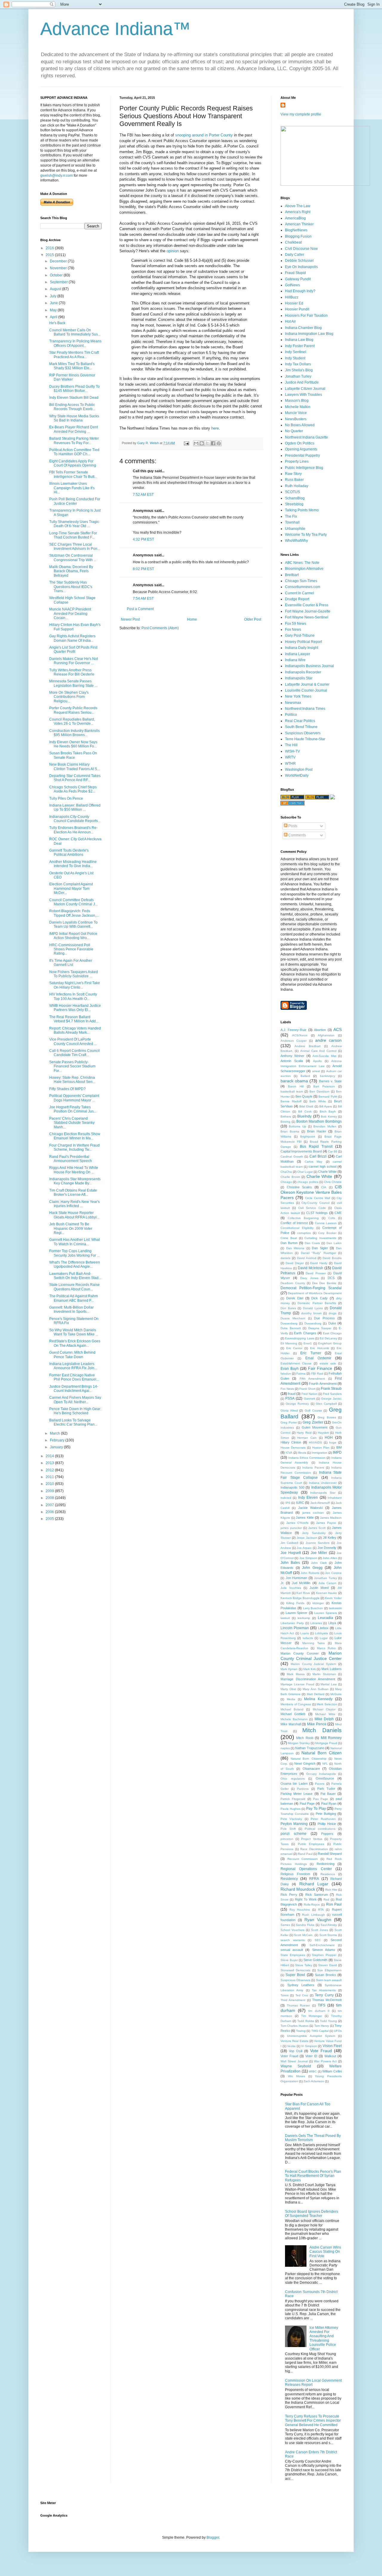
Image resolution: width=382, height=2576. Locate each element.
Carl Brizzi (318, 1156)
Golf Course (313, 1411)
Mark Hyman (289, 1669)
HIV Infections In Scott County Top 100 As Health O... (73, 996)
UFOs (338, 2031)
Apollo (317, 1061)
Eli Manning (289, 1343)
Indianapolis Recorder (303, 672)
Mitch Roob (305, 1738)
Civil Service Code (312, 1208)
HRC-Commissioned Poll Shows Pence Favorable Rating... (71, 949)
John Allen (330, 1558)
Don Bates (288, 1308)
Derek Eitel (295, 1298)
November (59, 268)
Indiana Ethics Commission (307, 1458)
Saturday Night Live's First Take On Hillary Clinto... (75, 985)
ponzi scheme (294, 1834)
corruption (304, 1233)
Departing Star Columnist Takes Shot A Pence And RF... (75, 778)
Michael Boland (292, 1709)
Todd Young (328, 2021)
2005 (50, 1519)
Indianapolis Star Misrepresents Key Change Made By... (75, 1181)
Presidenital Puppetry (302, 456)
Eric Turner (311, 1353)
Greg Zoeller (313, 1422)
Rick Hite (331, 1890)
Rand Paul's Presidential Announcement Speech (71, 1159)
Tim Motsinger (312, 2016)
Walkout (330, 2056)
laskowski (335, 1608)
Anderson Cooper (294, 1041)
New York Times (298, 696)
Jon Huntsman (296, 1578)
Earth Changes (305, 1333)
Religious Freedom (295, 1874)
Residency (289, 1879)
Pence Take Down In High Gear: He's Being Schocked (75, 1411)
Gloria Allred (289, 1411)
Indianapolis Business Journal (309, 666)
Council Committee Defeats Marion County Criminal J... (73, 902)
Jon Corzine (333, 1573)
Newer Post (130, 619)
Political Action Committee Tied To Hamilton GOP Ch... (74, 452)
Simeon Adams (324, 1950)
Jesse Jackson (307, 1538)
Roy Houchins (300, 1910)
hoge (333, 1442)
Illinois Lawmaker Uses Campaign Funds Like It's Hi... (72, 488)
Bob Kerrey (329, 1117)
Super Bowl (295, 1975)
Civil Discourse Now (301, 249)
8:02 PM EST (143, 569)
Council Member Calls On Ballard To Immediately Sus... (75, 332)
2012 (50, 1470)
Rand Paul (305, 1854)
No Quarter (294, 431)
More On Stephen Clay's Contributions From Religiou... (69, 697)
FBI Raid (317, 1374)
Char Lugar (305, 1172)
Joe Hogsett (291, 1553)
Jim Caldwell (289, 1543)
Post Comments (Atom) (160, 628)
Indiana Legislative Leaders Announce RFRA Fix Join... (73, 1366)
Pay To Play (316, 1809)
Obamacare (311, 1769)
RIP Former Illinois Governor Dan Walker (72, 377)
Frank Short (307, 1389)
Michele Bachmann (294, 1719)
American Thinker (299, 224)
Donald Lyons (313, 1308)
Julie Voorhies (291, 1588)
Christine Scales (299, 1187)
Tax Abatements (324, 1990)
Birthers (286, 1117)
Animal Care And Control (318, 1051)
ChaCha (286, 1172)
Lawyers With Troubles (304, 395)
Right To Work (306, 1899)
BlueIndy (304, 1116)
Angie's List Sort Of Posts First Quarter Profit (73, 650)
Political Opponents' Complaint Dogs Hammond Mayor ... (74, 1098)
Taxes (285, 1995)
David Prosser (316, 1273)
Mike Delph (324, 1719)
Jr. (282, 1583)
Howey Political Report (304, 642)
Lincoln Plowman (295, 1628)
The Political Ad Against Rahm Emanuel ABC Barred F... (74, 1298)
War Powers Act (325, 2061)
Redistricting (326, 1864)
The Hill (291, 745)
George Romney (297, 1404)
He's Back (57, 323)
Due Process (324, 1318)
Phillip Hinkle (327, 1824)
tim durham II (319, 2011)
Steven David (328, 1965)
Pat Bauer (328, 1794)
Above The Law (298, 206)
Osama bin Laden (294, 1783)
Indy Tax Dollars (298, 364)
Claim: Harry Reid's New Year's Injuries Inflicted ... (74, 1204)
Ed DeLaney (328, 1338)
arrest (316, 1071)
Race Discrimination (314, 1849)
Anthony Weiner (292, 1056)
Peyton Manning (294, 1824)
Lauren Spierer (297, 1613)
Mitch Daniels (322, 1730)
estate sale (328, 1363)
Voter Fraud (289, 2056)
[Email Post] (186, 443)
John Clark (319, 1563)
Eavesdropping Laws (299, 1338)
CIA (324, 1187)
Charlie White (319, 1176)
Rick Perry (289, 1895)
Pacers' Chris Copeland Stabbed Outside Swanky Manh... (72, 1123)
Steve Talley (304, 1965)
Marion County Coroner (300, 1653)
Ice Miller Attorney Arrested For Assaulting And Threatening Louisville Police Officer (324, 2338)
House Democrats (293, 1448)
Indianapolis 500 (292, 1487)
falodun (286, 1374)
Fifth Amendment (312, 1379)
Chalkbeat (293, 242)
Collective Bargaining (303, 1218)
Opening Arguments (301, 449)
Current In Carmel (299, 593)
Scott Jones (319, 1930)
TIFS (322, 2005)
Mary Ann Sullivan (315, 1689)
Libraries (316, 1623)
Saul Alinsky (329, 1925)
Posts (292, 826)
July (54, 296)
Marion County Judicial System (313, 1664)
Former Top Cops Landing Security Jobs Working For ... (74, 1253)
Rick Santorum (317, 1895)
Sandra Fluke (305, 1925)
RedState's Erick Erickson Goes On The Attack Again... (75, 1343)
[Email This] (196, 443)
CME (338, 1213)
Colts (332, 1218)
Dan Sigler (320, 1248)
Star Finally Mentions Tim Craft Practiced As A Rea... (74, 355)
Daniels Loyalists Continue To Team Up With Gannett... (73, 924)
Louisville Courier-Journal (306, 690)
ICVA (289, 1453)
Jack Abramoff (320, 1503)
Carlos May (314, 1162)
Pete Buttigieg (326, 1814)
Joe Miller (319, 1553)
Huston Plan (321, 1448)
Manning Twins (314, 1643)
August (56, 289)
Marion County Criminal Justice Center (311, 1656)
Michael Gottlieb (293, 1714)
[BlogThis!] (202, 443)
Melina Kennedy (318, 1699)
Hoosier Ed (294, 303)
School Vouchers (292, 1930)
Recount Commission (303, 1859)
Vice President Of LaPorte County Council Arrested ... (73, 1041)
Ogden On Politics (300, 443)
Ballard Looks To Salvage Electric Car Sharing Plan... (73, 1422)
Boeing (285, 1122)
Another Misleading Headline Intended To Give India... (73, 864)
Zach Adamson (314, 2081)
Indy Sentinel (296, 352)
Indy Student (295, 358)
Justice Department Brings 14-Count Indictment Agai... (74, 1389)
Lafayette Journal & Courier (307, 684)
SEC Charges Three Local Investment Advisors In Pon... (75, 547)
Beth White (318, 1101)
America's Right (298, 212)
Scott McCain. (304, 1935)
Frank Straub (331, 1389)
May (54, 310)
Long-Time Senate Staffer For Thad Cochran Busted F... (73, 535)
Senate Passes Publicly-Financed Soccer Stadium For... (72, 1066)
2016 (50, 248)
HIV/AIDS (315, 1442)
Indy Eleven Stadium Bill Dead (74, 398)
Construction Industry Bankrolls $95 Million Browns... (74, 733)
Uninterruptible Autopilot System (311, 2036)
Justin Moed (319, 1588)
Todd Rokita (306, 2021)
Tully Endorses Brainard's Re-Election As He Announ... (73, 830)
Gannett (309, 1399)
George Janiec (331, 1399)
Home (192, 619)
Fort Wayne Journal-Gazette (308, 611)
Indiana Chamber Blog (303, 328)
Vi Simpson (309, 2046)
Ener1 (308, 1343)
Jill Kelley (330, 1538)
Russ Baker (294, 480)
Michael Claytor (324, 1709)
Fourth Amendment (323, 1384)
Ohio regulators (293, 1779)
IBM (339, 1447)
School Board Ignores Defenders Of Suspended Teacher (312, 2214)
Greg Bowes (327, 1417)
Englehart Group (330, 1343)
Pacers (320, 1784)
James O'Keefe (297, 1523)
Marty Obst (288, 1689)
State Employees (293, 1955)
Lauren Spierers (326, 1613)
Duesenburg (313, 1323)
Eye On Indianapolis (301, 267)
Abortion (320, 1030)
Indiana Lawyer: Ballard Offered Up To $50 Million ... (75, 807)
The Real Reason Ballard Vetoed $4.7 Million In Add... (74, 1019)
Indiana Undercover (323, 1483)
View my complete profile (301, 114)
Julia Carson (327, 1583)
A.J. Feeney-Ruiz (294, 1030)
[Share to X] (207, 443)
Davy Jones (309, 1278)
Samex (285, 1925)
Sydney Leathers (301, 1985)
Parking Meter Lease (296, 1794)
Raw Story (293, 474)
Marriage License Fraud (297, 1684)
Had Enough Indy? (300, 291)
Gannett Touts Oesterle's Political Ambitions (69, 852)
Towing (301, 2031)
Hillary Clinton (291, 1442)
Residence (328, 1874)
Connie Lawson (326, 1223)
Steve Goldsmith (316, 1960)
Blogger (213, 2537)
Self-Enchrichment (322, 1945)
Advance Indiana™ (115, 29)
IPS (288, 1503)
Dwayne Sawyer (320, 1328)
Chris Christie (333, 1182)
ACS (338, 1030)
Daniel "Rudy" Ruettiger (318, 1253)
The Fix (291, 516)
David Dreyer (295, 1263)
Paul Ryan (329, 1803)
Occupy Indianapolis (321, 1774)
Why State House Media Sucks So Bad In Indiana (74, 418)
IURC (300, 1503)
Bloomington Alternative (304, 569)
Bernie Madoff (291, 1101)
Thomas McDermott (327, 2000)
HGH (329, 1438)
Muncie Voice (296, 413)
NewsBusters (296, 419)
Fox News (293, 630)
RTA (321, 1910)
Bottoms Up (297, 1126)
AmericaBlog (295, 218)
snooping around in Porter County (204, 135)
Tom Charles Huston (295, 2026)
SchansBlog (295, 498)
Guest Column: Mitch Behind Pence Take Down (72, 1355)
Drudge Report (297, 599)
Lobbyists (321, 1633)
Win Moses (297, 2076)
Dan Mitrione (295, 1248)
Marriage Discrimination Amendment (308, 1679)
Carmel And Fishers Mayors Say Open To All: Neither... (75, 1400)
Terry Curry (324, 1995)
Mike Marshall (291, 1724)
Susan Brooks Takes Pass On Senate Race (73, 755)
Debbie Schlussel (299, 261)
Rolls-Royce (312, 1905)
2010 (50, 1484)
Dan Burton (289, 1243)
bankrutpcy (328, 1076)
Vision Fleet (332, 2046)
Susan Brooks (325, 1975)
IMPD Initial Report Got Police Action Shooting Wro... (73, 936)
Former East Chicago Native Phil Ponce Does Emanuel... (74, 1377)
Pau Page (321, 1799)
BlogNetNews (296, 230)
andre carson (328, 1040)
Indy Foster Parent (300, 346)
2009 (50, 1491)
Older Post (253, 619)
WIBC (313, 2071)
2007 (50, 1505)
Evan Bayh (290, 1369)
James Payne (326, 1523)
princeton (287, 1839)
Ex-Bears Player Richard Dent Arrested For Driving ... (74, 429)
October (57, 275)
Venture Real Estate (295, 2041)
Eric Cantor (294, 1348)
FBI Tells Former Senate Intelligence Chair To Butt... (73, 474)
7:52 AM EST (143, 495)
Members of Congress (296, 1704)
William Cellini (332, 2071)
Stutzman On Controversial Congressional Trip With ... (73, 558)
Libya (332, 1623)
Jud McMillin (301, 1583)
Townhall (292, 522)
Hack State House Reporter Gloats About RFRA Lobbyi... (74, 1215)
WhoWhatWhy (296, 541)
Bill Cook (305, 1111)
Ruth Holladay (297, 486)
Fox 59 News (296, 624)
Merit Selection (327, 1704)
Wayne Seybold (296, 2066)
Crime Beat (289, 1238)
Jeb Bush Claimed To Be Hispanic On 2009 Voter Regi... (71, 1228)
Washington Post (299, 770)
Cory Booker (327, 1233)
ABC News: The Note (302, 563)
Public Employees (311, 1844)
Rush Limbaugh (313, 1915)
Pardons (303, 1789)
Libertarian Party (292, 1623)
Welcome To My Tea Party (306, 535)
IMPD (337, 1452)
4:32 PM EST (143, 539)
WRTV (290, 757)
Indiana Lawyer (298, 654)
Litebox (323, 1628)
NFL (325, 1764)
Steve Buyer (289, 1960)
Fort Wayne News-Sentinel (307, 617)
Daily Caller (295, 255)
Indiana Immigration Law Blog (309, 334)
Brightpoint (308, 1137)
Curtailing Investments (320, 1238)
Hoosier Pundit (297, 309)
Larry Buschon (313, 1608)
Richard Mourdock (298, 1889)
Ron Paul (334, 1904)
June (54, 303)
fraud (292, 1394)
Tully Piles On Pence (66, 798)
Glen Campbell (326, 1404)
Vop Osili (296, 2051)
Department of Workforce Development (315, 1293)
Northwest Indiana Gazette (306, 437)
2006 (50, 1512)
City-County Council (315, 1203)
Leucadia (325, 1618)
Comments (297, 835)
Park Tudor (326, 1789)
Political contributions (320, 1829)
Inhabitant (335, 1498)
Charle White (327, 1172)
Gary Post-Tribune (300, 635)
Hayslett (323, 1433)
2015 (50, 255)
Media (291, 1699)
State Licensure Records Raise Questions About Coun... (74, 1287)
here (215, 428)
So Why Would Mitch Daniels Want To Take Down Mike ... (74, 1332)
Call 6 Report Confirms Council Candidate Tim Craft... (74, 1053)
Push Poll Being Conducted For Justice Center (75, 501)
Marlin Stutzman (324, 1674)
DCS (331, 1278)
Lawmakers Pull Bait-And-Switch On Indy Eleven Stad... (75, 1276)
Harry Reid (304, 1433)
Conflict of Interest (294, 1223)
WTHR (290, 764)
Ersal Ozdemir (318, 1358)
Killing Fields (295, 1603)
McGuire (336, 1694)
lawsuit (285, 1618)
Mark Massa (296, 1674)
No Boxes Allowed (300, 425)
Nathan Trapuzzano (310, 1748)
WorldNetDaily (297, 775)
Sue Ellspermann (329, 1970)
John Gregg (312, 1568)
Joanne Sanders (318, 1543)
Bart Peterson (324, 1086)
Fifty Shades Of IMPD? (67, 1089)
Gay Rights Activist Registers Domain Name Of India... (72, 638)
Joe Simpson (308, 1558)
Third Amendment (293, 2000)
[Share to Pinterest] (219, 443)
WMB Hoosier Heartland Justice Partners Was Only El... (75, 1008)
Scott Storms (328, 1935)
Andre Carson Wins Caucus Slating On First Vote (325, 2252)
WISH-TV (292, 751)
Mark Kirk (309, 1669)
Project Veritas (312, 1839)
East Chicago (332, 1333)
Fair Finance (320, 1368)
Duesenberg (289, 1323)
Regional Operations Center (306, 1869)
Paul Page (307, 1803)
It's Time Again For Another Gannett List (71, 963)
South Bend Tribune (301, 727)
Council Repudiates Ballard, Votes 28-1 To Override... (72, 721)
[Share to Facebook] (213, 443)
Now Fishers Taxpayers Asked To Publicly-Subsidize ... (74, 974)
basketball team (292, 1091)
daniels (285, 1258)
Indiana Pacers (313, 1468)
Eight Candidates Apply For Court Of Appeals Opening (73, 463)
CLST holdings (317, 1213)
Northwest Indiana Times (305, 709)
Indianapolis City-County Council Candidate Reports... (75, 819)
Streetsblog (294, 504)
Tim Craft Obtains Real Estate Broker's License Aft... (73, 1192)
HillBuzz (292, 297)
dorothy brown (311, 1313)
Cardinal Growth (292, 1157)
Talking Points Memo (302, 510)
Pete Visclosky (291, 1819)
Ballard (305, 1076)
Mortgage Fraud (326, 1743)
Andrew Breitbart (307, 1046)
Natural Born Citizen (322, 1753)
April (54, 317)
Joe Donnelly (327, 1548)
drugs (332, 1313)
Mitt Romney (331, 1738)
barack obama (294, 1081)
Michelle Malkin (298, 407)
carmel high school (322, 1167)
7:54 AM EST (143, 598)
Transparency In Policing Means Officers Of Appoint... (75, 343)
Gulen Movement (315, 1427)
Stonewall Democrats (295, 1970)
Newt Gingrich (305, 1764)
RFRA (314, 1879)
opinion (172, 251)
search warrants (293, 1940)
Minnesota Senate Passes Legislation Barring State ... (73, 683)
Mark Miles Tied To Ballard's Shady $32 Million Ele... (72, 366)
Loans (305, 1633)
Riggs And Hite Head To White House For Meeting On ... (74, 1170)
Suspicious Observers (303, 733)
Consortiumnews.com (303, 587)
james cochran (313, 1513)
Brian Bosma (290, 1131)
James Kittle (305, 1518)
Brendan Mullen (325, 1126)
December (59, 261)
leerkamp (304, 1618)
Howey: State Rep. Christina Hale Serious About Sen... (72, 1080)
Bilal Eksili (306, 1106)
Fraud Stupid (295, 273)
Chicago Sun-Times (301, 581)
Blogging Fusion (298, 236)
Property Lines (297, 461)
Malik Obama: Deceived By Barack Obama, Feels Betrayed (71, 571)
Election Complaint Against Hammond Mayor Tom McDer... (71, 888)
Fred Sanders (332, 1394)
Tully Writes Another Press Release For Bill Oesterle (72, 672)
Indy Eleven (308, 1498)
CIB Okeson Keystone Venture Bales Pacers (311, 1192)
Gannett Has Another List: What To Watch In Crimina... (74, 1242)
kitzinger (318, 1603)
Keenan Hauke (327, 1593)
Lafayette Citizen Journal (305, 389)
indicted (286, 1498)
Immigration (319, 1453)
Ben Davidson (319, 1091)
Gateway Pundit (298, 279)
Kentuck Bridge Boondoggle (300, 1598)
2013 (50, 1463)
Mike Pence (317, 1724)
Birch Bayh (328, 1111)
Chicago (286, 1182)
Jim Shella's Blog (299, 370)
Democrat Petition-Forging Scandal (311, 1288)
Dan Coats (312, 1243)
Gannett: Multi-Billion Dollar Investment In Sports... (71, 1309)
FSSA (290, 1398)
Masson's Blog (297, 401)
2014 (50, 1456)
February (58, 1440)
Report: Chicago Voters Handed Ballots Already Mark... (75, 1030)
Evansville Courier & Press (307, 605)
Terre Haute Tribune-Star (305, 739)
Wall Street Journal (294, 2061)
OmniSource (325, 1778)
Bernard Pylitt (328, 1097)
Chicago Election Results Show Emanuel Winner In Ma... (75, 1136)
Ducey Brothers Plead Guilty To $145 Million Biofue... (74, 389)
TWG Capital (320, 2031)
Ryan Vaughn (318, 1920)
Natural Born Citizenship (308, 1759)
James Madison (331, 1518)
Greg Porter (289, 1422)
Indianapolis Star (299, 678)
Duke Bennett (291, 1328)
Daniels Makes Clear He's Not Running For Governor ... (74, 661)
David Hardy (319, 1263)
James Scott (317, 1528)
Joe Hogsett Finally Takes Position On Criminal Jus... (73, 1109)
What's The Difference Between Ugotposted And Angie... (75, 1264)
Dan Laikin (334, 1243)
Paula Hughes (291, 1809)
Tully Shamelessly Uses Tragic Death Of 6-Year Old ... (74, 524)
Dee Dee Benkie (324, 1283)
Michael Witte (325, 1714)
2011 (50, 1477)
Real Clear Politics (300, 721)
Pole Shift (288, 1829)
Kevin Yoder (333, 1598)
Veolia (291, 2046)
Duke (332, 1323)
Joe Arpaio (304, 1548)
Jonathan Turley (298, 376)
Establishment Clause (296, 1363)
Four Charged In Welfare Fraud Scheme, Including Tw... (74, 1147)
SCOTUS (292, 492)
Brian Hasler (317, 1131)
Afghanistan (326, 1035)
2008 (50, 1498)
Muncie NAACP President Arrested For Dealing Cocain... (70, 614)
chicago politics (308, 1182)
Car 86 (333, 1151)
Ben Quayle (304, 1096)
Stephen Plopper (324, 1955)
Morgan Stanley (299, 1743)
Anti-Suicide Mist (324, 1056)
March (55, 1433)
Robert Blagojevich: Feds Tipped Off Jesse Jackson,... (74, 913)
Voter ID (311, 2056)
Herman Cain (307, 1438)
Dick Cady (319, 1298)
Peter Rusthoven (323, 1819)
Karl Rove (303, 1593)
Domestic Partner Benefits (317, 1303)
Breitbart (292, 575)
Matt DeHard (316, 1694)
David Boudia (332, 1258)
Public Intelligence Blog (304, 468)
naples (285, 1748)
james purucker (291, 1528)
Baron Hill (296, 1086)
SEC (318, 1940)
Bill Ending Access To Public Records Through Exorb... (72, 407)
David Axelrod (307, 1258)
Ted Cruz (302, 1995)
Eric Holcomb (320, 1348)
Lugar (324, 1638)
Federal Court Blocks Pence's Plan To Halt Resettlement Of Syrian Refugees (313, 2176)
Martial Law (329, 1684)
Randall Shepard (330, 1854)
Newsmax (293, 703)
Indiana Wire (295, 660)
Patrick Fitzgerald (293, 1799)
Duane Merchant (293, 1318)
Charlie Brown (290, 1177)
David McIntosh (311, 1268)
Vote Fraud (321, 2051)
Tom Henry (322, 2026)
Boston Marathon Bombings (319, 1121)
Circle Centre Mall (318, 1198)
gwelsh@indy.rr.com (57, 176)
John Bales (290, 1563)
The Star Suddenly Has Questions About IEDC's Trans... (71, 587)
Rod (326, 1899)
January (57, 1447)
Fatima (301, 1374)
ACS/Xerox (300, 1035)
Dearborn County (293, 1283)
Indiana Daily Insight (302, 648)
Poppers (327, 1834)
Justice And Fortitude (302, 382)
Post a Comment (140, 609)
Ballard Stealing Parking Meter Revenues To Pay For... (74, 441)
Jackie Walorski (310, 1508)
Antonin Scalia (292, 1061)
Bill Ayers (326, 1106)
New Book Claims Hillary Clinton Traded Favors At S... (74, 767)
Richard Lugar (314, 1884)
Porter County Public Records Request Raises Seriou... (73, 710)
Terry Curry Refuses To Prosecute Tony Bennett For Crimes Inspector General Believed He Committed (313, 2421)
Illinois (302, 1453)
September (59, 282)
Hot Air (290, 321)
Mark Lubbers (332, 1669)
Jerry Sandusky (314, 1533)
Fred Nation (309, 1394)
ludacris (308, 1638)
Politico (291, 715)
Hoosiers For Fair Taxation (306, 316)
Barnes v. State (330, 1081)
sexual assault (292, 1950)
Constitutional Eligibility (297, 1228)
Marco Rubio (326, 1648)
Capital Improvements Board (301, 1151)
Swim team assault (329, 1980)
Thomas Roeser (298, 2005)
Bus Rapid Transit (316, 1147)
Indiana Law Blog (299, 340)
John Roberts (310, 1573)
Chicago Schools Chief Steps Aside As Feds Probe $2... (73, 789)
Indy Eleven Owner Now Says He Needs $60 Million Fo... (73, 744)
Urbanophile (295, 529)
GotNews (292, 285)
